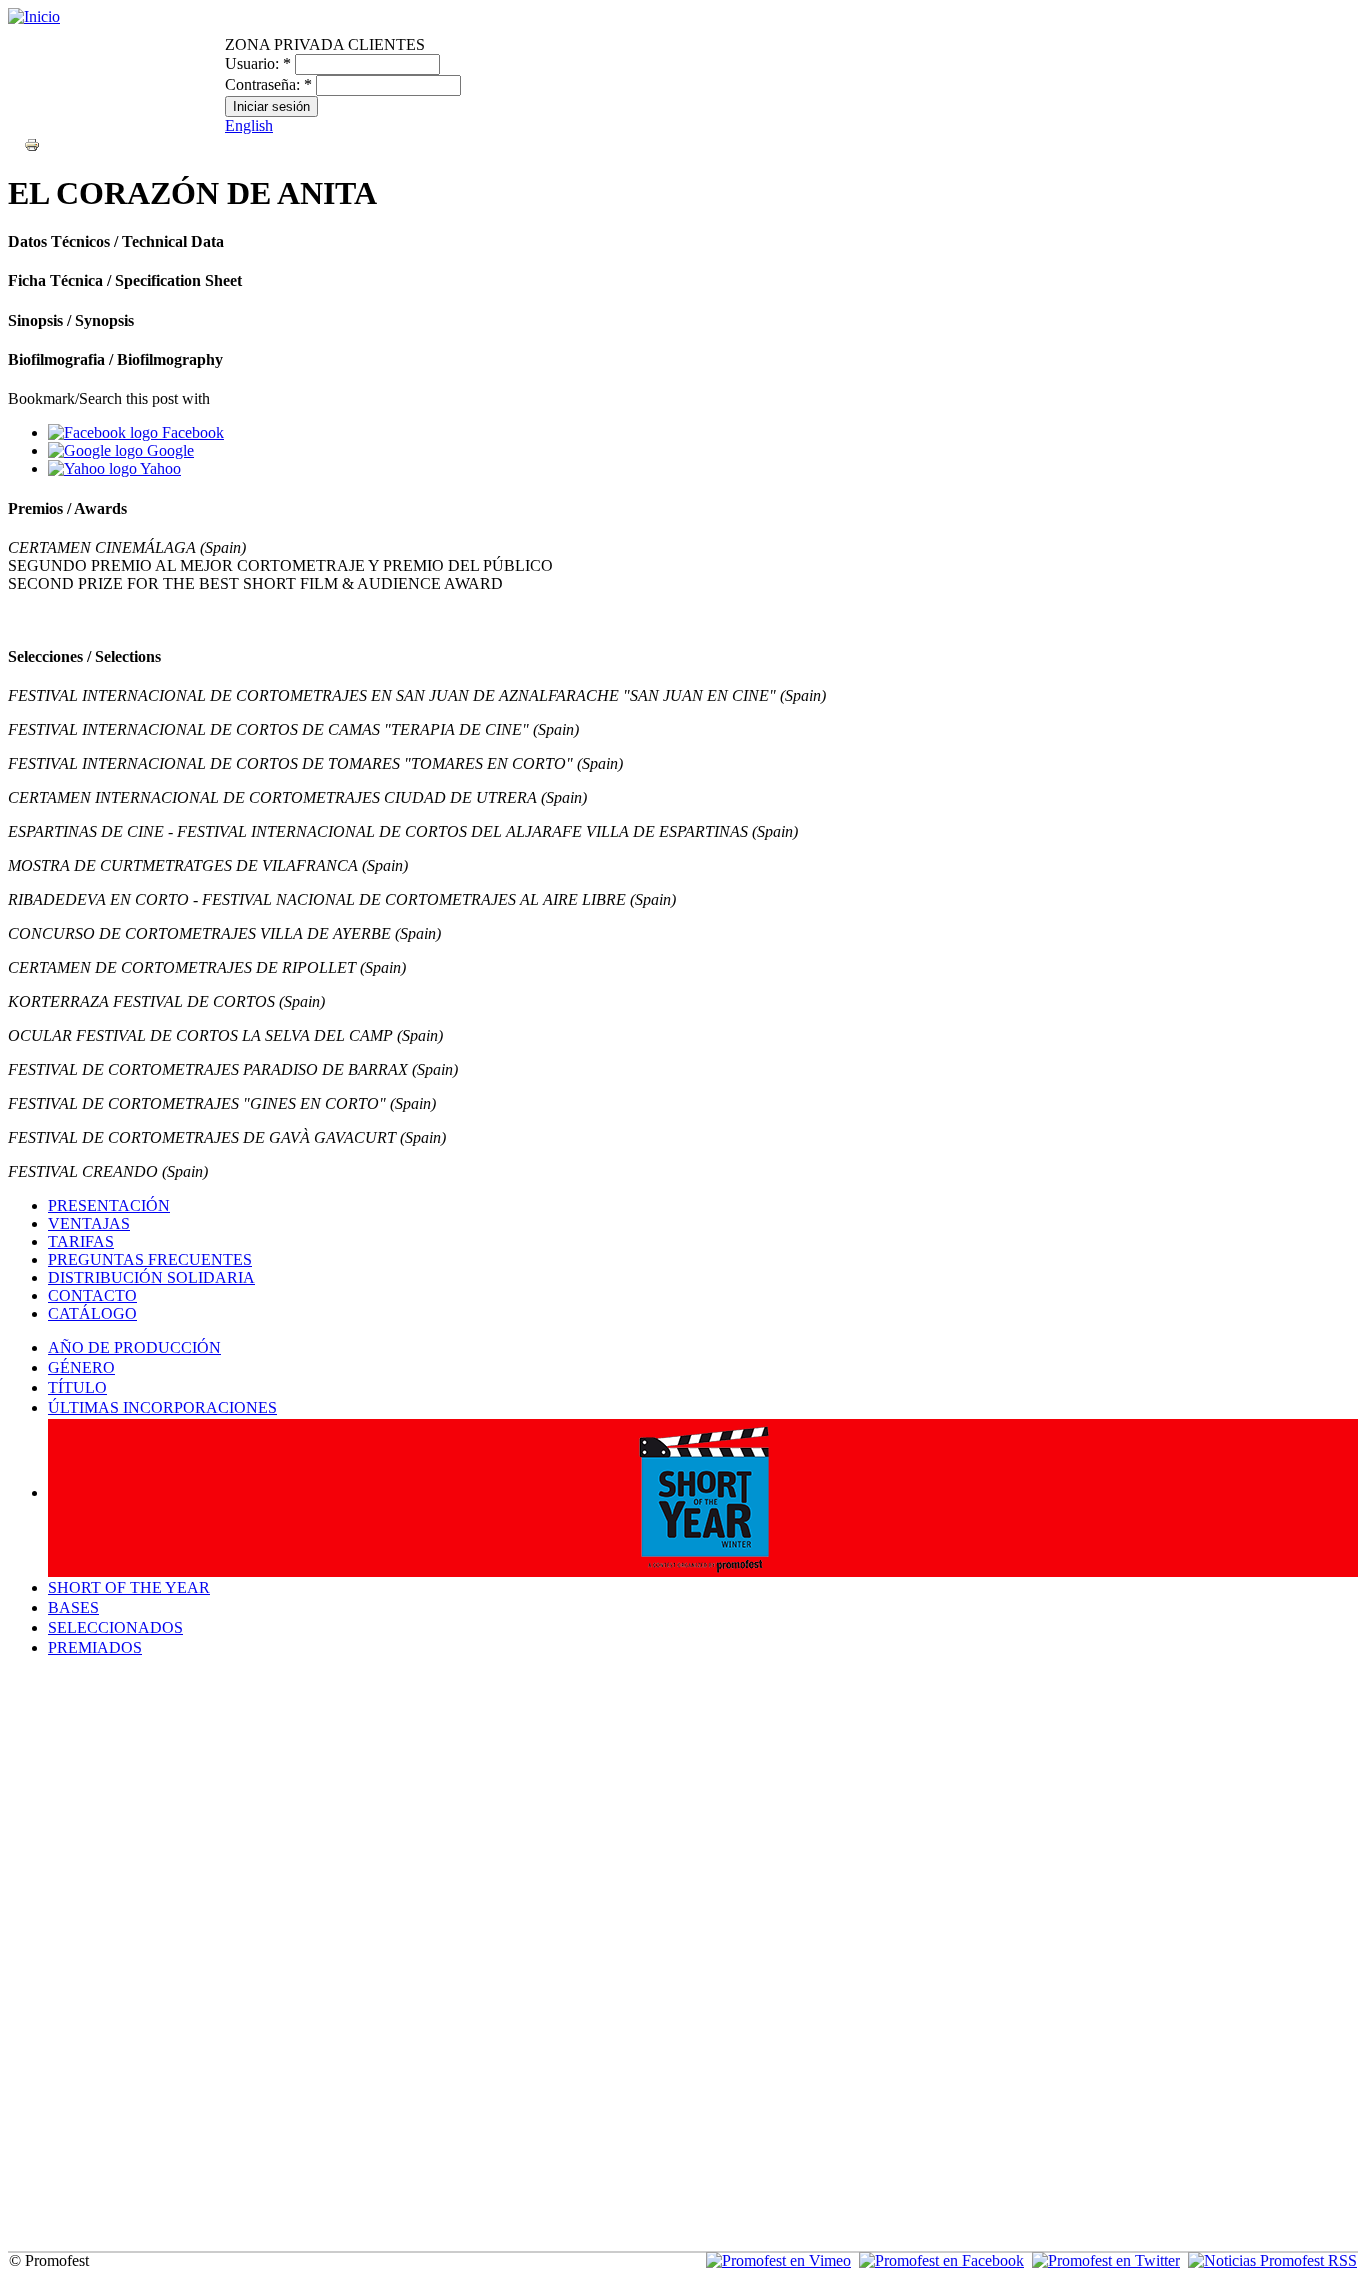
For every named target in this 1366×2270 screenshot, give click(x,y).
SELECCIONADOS (115, 1627)
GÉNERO (81, 1367)
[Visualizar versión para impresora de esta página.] (32, 143)
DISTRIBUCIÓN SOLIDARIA (151, 1277)
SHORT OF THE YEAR (129, 1587)
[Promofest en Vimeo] (778, 2260)
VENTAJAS (89, 1223)
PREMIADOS (95, 1647)
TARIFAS (81, 1241)
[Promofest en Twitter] (1106, 2260)
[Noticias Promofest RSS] (1272, 2260)
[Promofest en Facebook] (941, 2260)
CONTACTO (92, 1295)
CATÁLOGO (92, 1313)
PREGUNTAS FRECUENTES (150, 1259)
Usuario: (258, 63)
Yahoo (159, 468)
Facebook (191, 432)
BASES (73, 1607)
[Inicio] (34, 16)
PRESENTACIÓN (109, 1205)
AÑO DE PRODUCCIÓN (134, 1347)
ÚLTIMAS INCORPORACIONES (162, 1407)
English (249, 125)
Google (168, 450)
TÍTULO (77, 1387)
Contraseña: (268, 84)
